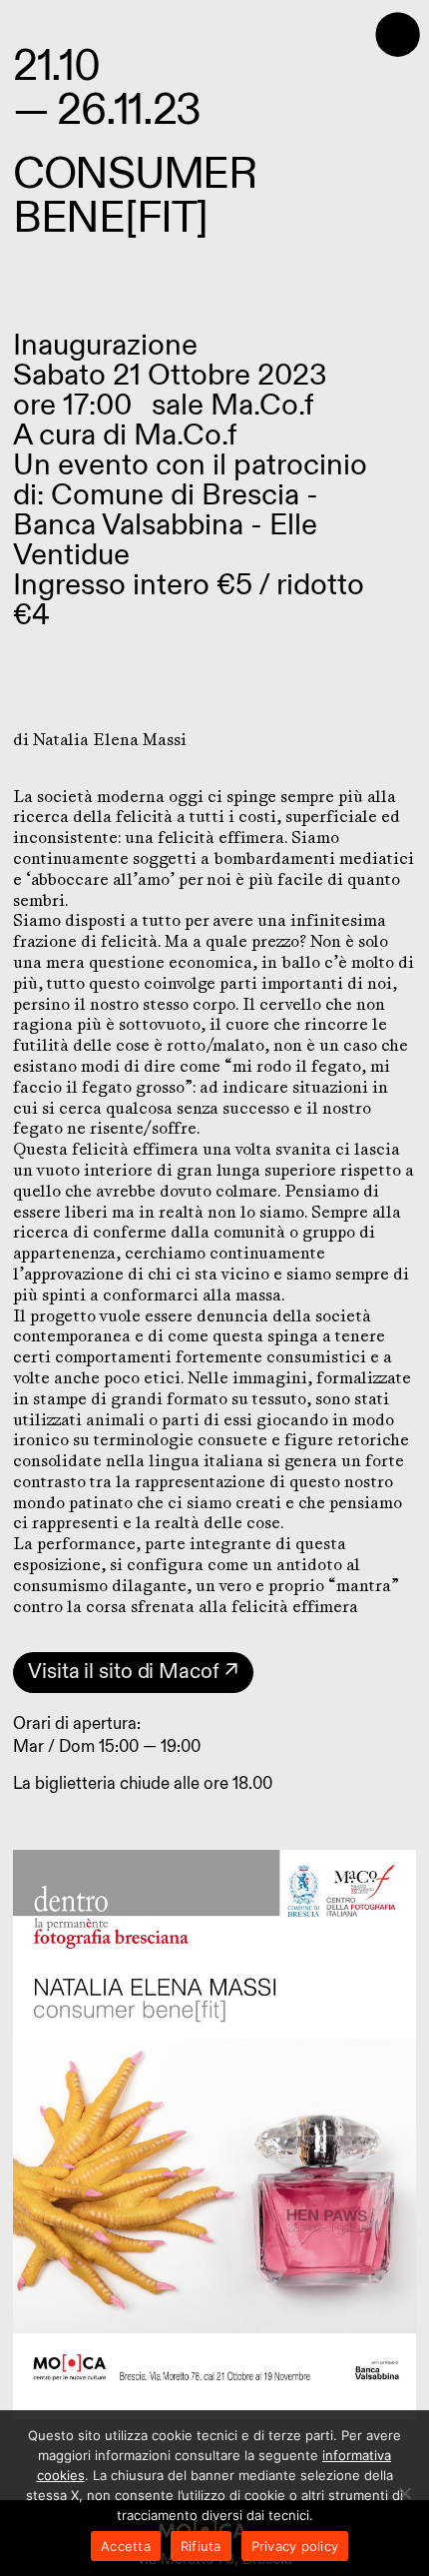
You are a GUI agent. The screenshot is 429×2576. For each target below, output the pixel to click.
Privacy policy (295, 2546)
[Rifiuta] (404, 2493)
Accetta (126, 2546)
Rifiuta (201, 2546)
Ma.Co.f (185, 435)
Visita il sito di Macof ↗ (133, 1672)
